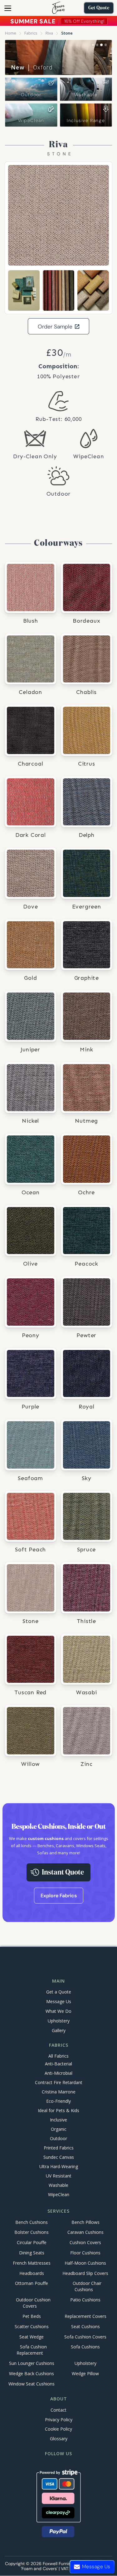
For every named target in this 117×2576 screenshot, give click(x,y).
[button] (8, 8)
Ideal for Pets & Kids (58, 2111)
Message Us (59, 2001)
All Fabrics (58, 2056)
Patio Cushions (85, 2300)
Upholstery (59, 2021)
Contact (58, 2410)
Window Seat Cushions (32, 2384)
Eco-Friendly (58, 2101)
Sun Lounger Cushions (32, 2363)
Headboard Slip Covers (85, 2273)
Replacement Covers (85, 2316)
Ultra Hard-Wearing (59, 2167)
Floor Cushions (85, 2253)
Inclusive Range (86, 120)
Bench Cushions (32, 2222)
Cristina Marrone (59, 2092)
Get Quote (99, 8)
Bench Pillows (85, 2222)
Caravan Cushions (85, 2232)
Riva (49, 33)
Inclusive (58, 2120)
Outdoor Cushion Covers (33, 2303)
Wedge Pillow (85, 2373)
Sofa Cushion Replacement (32, 2350)
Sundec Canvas (59, 2157)
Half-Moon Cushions (85, 2263)
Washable (86, 95)
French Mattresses (32, 2263)
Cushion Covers (85, 2243)
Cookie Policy (58, 2429)
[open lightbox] (58, 215)
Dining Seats (32, 2253)
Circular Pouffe (32, 2243)
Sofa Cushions (85, 2347)
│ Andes (31, 67)
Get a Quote (59, 1992)
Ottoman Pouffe (32, 2283)
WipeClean (31, 120)
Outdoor (31, 95)
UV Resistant (59, 2176)
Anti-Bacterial (58, 2064)
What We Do (58, 2011)
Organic (59, 2129)
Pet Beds (32, 2316)
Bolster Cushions (32, 2232)
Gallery (59, 2030)
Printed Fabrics (59, 2148)
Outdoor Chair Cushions (87, 2287)
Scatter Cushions (32, 2326)
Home (11, 33)
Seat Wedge (32, 2337)
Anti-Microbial (58, 2073)
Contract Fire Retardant (59, 2083)
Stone (67, 33)
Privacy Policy (59, 2420)
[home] (59, 8)
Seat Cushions (85, 2326)
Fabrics (31, 33)
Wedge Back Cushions (32, 2373)
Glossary (59, 2439)
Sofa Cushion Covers (85, 2337)
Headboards (32, 2273)
